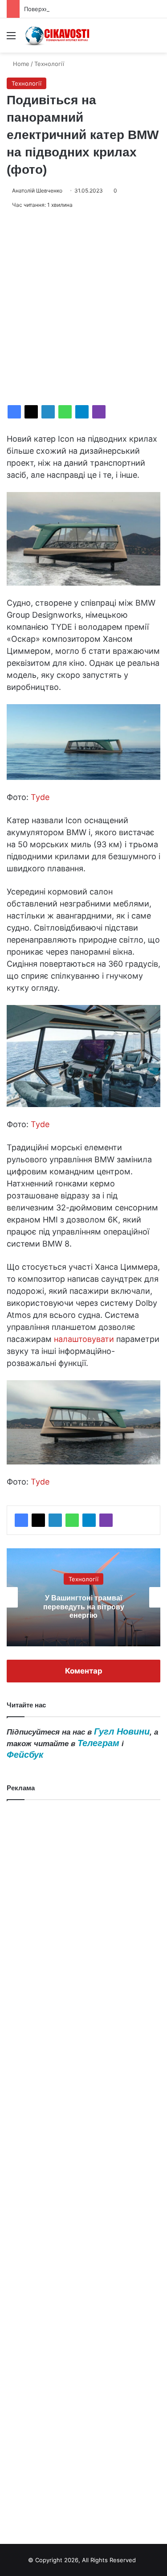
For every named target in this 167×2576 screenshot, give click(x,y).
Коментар (84, 1671)
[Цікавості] (58, 35)
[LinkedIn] (48, 412)
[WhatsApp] (65, 412)
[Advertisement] (83, 307)
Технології (49, 64)
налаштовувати (84, 1339)
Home (20, 64)
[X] (31, 412)
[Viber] (99, 412)
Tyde (40, 797)
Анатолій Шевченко (37, 191)
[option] (83, 1597)
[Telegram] (82, 412)
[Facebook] (14, 412)
